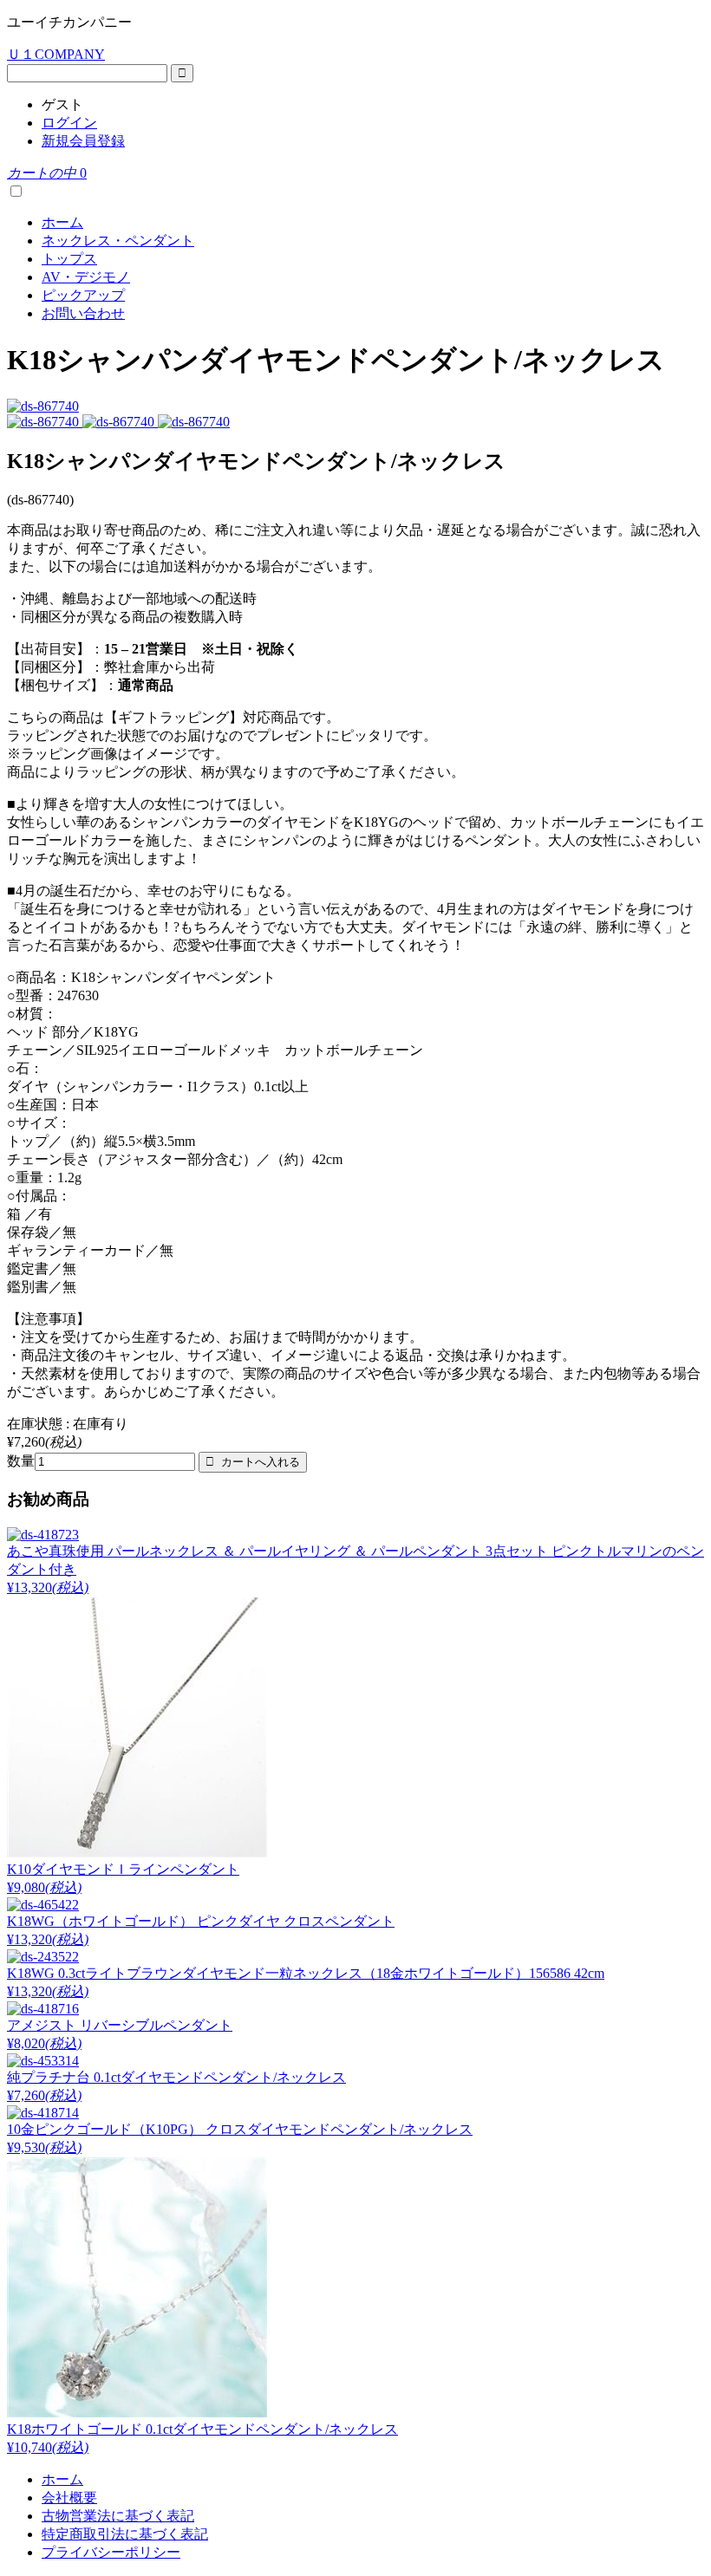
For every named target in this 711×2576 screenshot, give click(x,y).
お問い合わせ (83, 313)
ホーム (62, 222)
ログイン (69, 123)
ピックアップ (83, 295)
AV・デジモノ (86, 277)
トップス (69, 259)
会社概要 (69, 2498)
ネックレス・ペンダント (118, 241)
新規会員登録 (83, 141)
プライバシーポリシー (111, 2552)
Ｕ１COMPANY (56, 54)
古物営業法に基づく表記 (118, 2516)
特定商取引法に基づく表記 (125, 2534)
